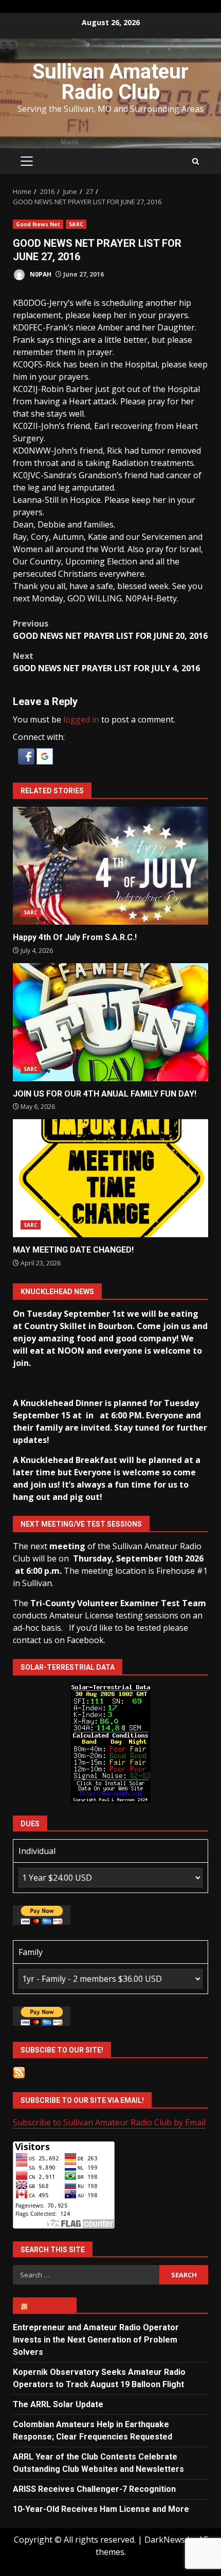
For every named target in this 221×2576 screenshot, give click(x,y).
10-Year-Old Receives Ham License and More (101, 2509)
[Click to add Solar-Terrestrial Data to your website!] (111, 1742)
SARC (76, 224)
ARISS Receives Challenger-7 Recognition (94, 2489)
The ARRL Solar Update (58, 2404)
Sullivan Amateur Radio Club (110, 82)
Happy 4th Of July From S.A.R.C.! (110, 866)
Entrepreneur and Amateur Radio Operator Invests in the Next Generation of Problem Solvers (96, 2340)
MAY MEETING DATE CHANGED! (110, 1178)
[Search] (196, 161)
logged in (81, 719)
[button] (27, 755)
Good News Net (38, 224)
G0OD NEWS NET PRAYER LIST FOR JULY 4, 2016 (106, 662)
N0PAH (40, 274)
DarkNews (165, 2540)
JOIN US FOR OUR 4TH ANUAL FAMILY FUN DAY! (110, 1022)
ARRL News (49, 2306)
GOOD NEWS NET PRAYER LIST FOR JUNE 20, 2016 (110, 630)
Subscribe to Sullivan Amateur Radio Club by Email (109, 2122)
